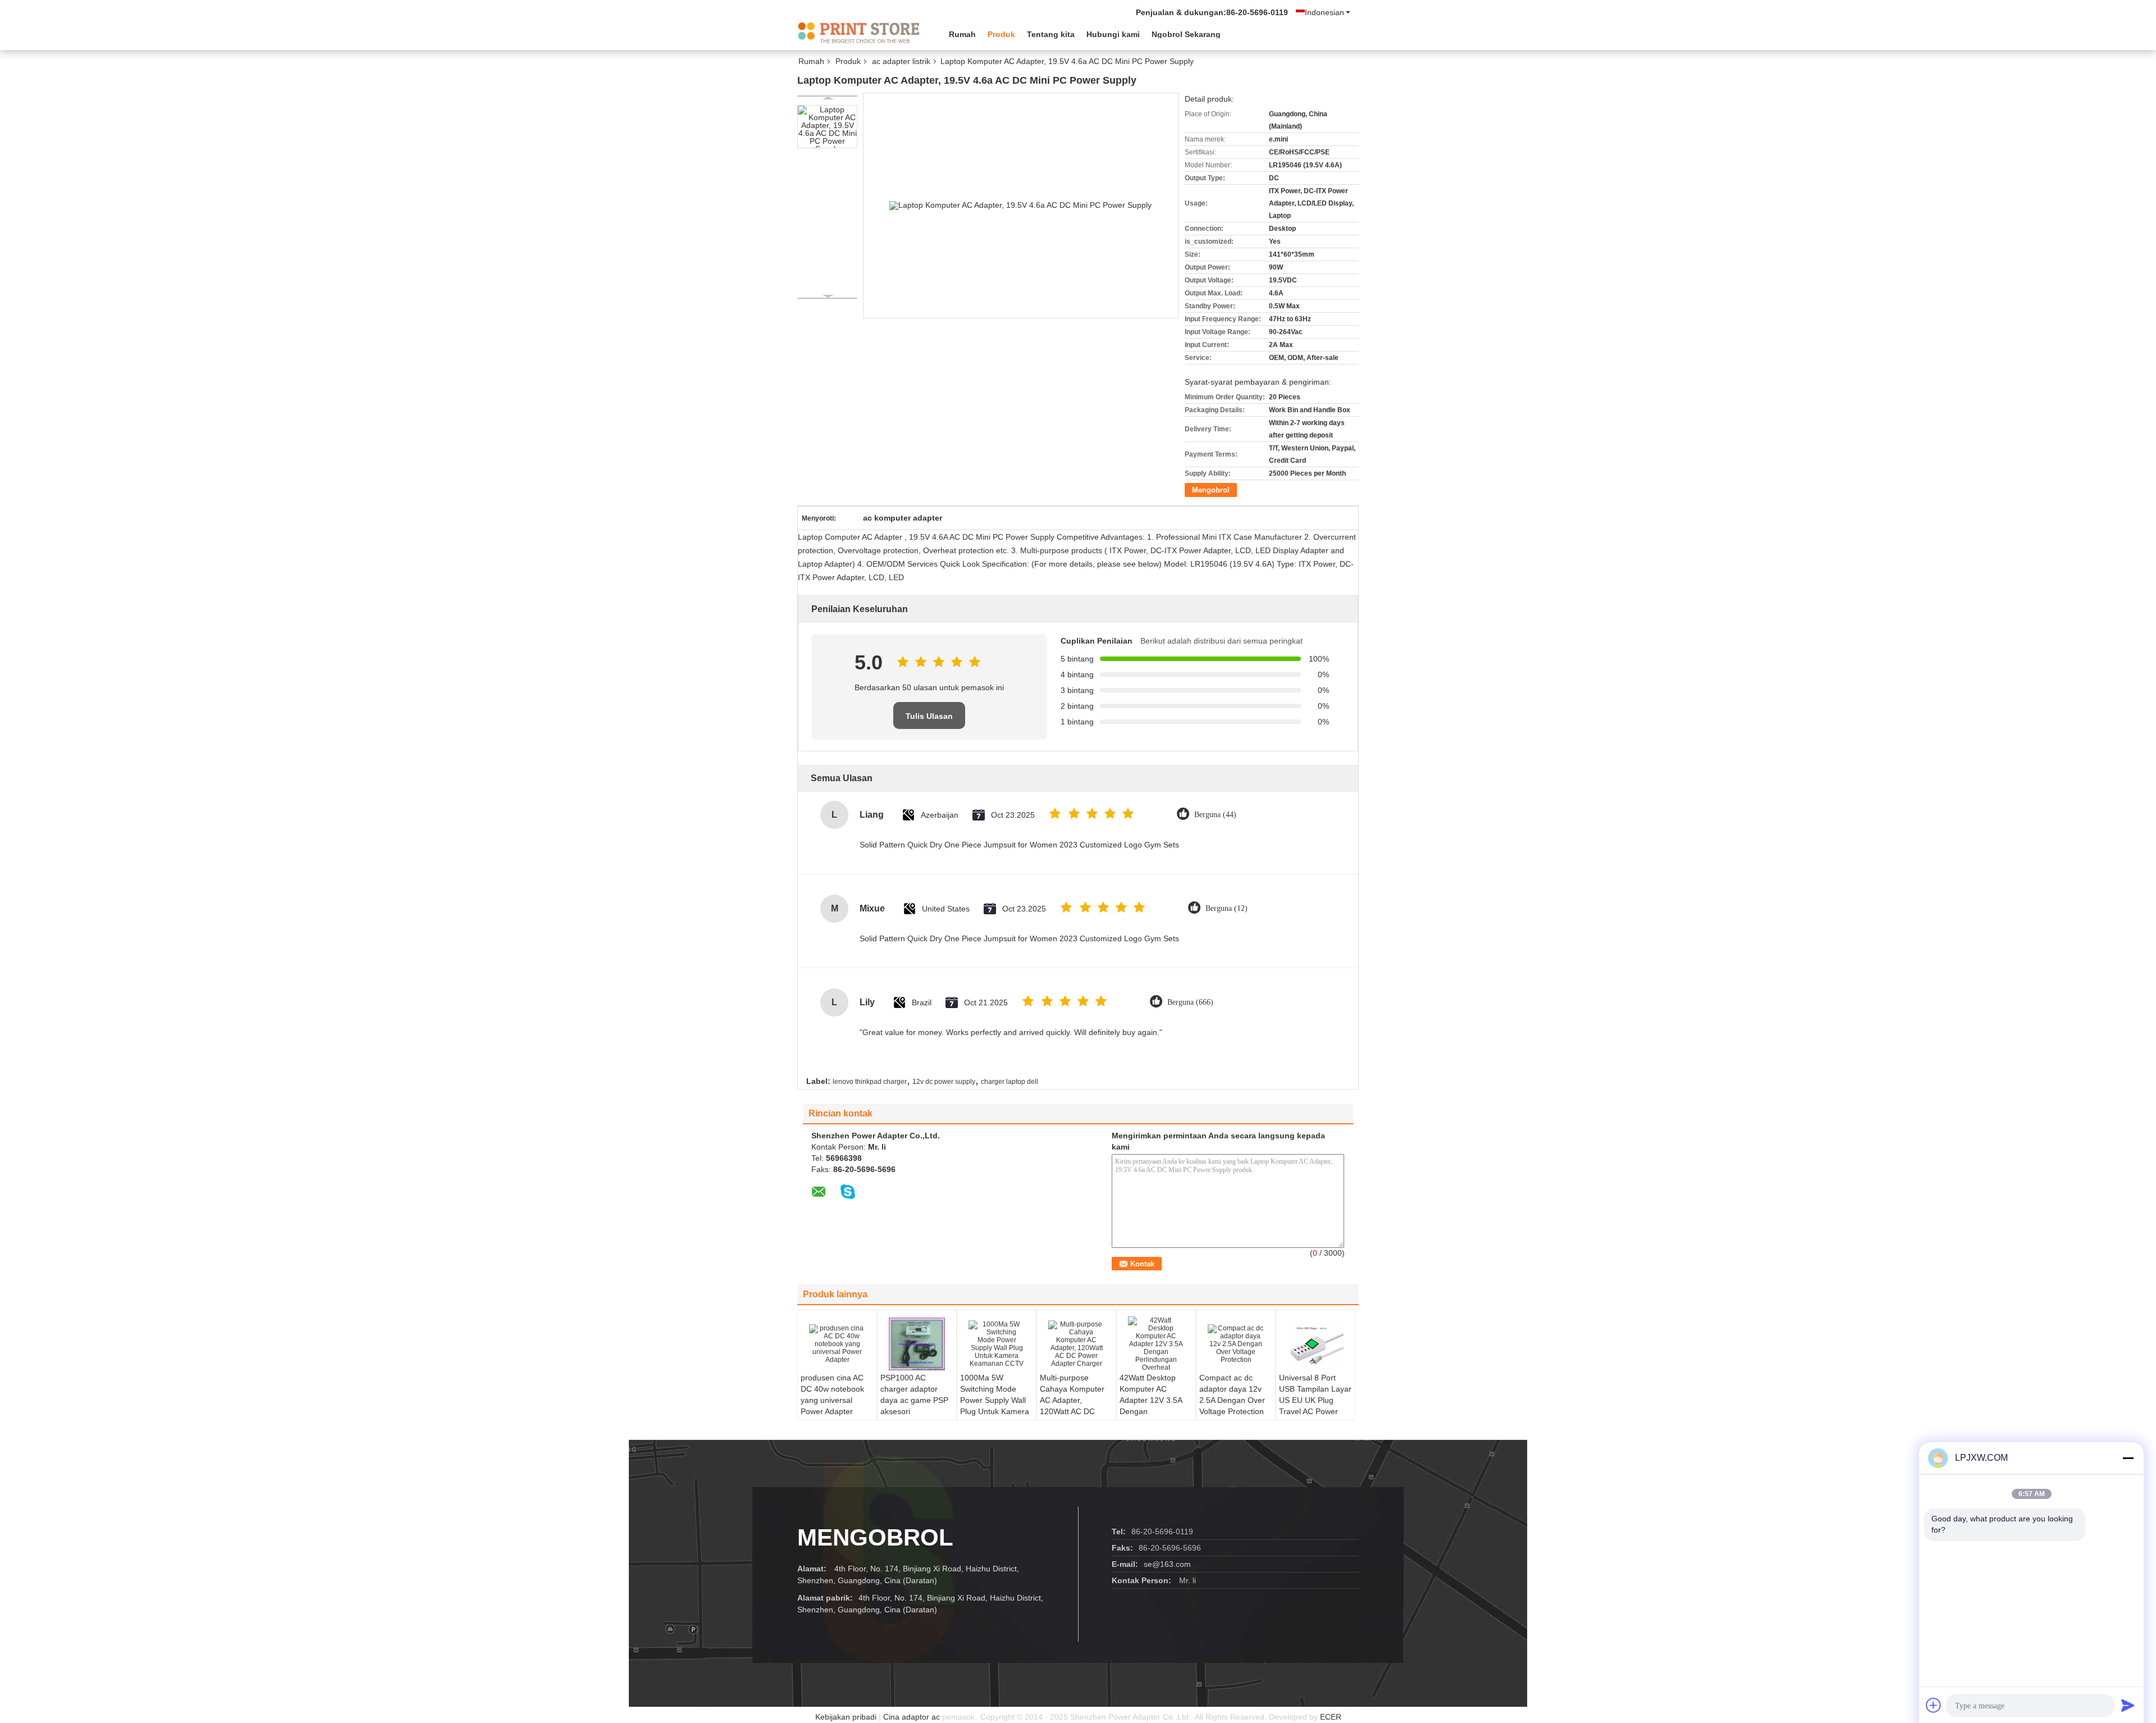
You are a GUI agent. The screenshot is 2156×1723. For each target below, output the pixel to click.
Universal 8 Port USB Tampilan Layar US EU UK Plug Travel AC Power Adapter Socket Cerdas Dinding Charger (1315, 1411)
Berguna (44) (1215, 815)
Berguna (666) (1190, 1002)
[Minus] (2128, 1458)
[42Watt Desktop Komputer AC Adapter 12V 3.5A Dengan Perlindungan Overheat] (1156, 1344)
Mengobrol (1211, 490)
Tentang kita (1051, 34)
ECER (1331, 1717)
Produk (1001, 34)
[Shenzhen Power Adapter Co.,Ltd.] (859, 33)
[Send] (2128, 1705)
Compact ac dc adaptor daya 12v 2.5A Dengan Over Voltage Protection (1232, 1394)
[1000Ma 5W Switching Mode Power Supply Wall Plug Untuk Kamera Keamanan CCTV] (997, 1344)
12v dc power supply (944, 1082)
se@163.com (1167, 1564)
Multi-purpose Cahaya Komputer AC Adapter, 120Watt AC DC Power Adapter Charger (1072, 1406)
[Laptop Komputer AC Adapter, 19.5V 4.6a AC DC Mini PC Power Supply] (827, 127)
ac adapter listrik (901, 61)
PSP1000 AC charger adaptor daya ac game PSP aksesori (914, 1394)
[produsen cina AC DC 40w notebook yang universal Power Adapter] (837, 1344)
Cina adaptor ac (912, 1717)
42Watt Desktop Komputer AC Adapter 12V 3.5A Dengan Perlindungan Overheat (1151, 1406)
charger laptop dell (1010, 1082)
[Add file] (1934, 1705)
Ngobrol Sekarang (1186, 34)
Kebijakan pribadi (846, 1717)
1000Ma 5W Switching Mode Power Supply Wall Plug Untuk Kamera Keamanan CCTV (995, 1400)
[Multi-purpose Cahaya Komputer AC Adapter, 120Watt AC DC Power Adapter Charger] (1076, 1344)
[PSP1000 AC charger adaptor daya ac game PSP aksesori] (917, 1344)
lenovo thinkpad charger (870, 1082)
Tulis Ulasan (929, 716)
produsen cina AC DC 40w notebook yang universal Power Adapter (832, 1394)
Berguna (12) (1227, 908)
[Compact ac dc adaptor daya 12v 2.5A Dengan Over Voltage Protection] (1236, 1344)
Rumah (962, 34)
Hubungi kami (1113, 34)
